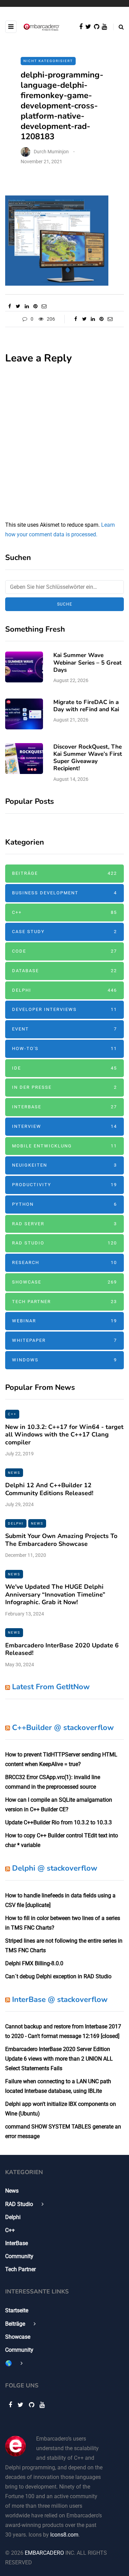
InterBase (64, 1107)
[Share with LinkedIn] (27, 306)
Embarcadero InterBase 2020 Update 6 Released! (62, 1649)
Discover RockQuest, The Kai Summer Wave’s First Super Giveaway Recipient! (88, 758)
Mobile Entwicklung (64, 1146)
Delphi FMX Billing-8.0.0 (34, 1963)
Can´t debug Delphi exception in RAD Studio (58, 1976)
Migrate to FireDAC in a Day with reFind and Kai (86, 706)
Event (64, 1029)
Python (64, 1204)
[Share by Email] (44, 306)
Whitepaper (64, 1340)
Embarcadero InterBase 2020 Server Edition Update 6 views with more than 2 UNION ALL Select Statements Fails (59, 2059)
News (14, 1473)
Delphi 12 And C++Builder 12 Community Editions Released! (49, 1489)
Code (64, 951)
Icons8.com (64, 2535)
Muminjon (58, 152)
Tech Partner (64, 1302)
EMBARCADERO (44, 2553)
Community (19, 2256)
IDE (64, 1068)
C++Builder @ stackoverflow (63, 1728)
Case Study (64, 932)
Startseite (17, 2310)
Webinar (64, 1321)
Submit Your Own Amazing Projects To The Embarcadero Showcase (61, 1540)
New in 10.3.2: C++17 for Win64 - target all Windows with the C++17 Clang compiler (64, 1435)
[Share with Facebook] (9, 306)
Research (64, 1262)
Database (64, 971)
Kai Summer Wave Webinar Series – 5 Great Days (88, 663)
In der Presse (64, 1087)
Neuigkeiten (64, 1165)
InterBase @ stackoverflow (60, 2000)
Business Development (64, 893)
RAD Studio (64, 1243)
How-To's (64, 1048)
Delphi (64, 990)
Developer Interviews (64, 1009)
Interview (64, 1126)
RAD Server (64, 1224)
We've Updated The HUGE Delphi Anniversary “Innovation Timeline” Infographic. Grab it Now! (55, 1594)
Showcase (64, 1282)
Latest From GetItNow (51, 1687)
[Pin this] (35, 306)
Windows (64, 1360)
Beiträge (64, 873)
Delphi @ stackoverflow (55, 1868)
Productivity (64, 1185)
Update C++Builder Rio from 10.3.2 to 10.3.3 (58, 1822)
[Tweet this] (18, 306)
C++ (64, 912)
